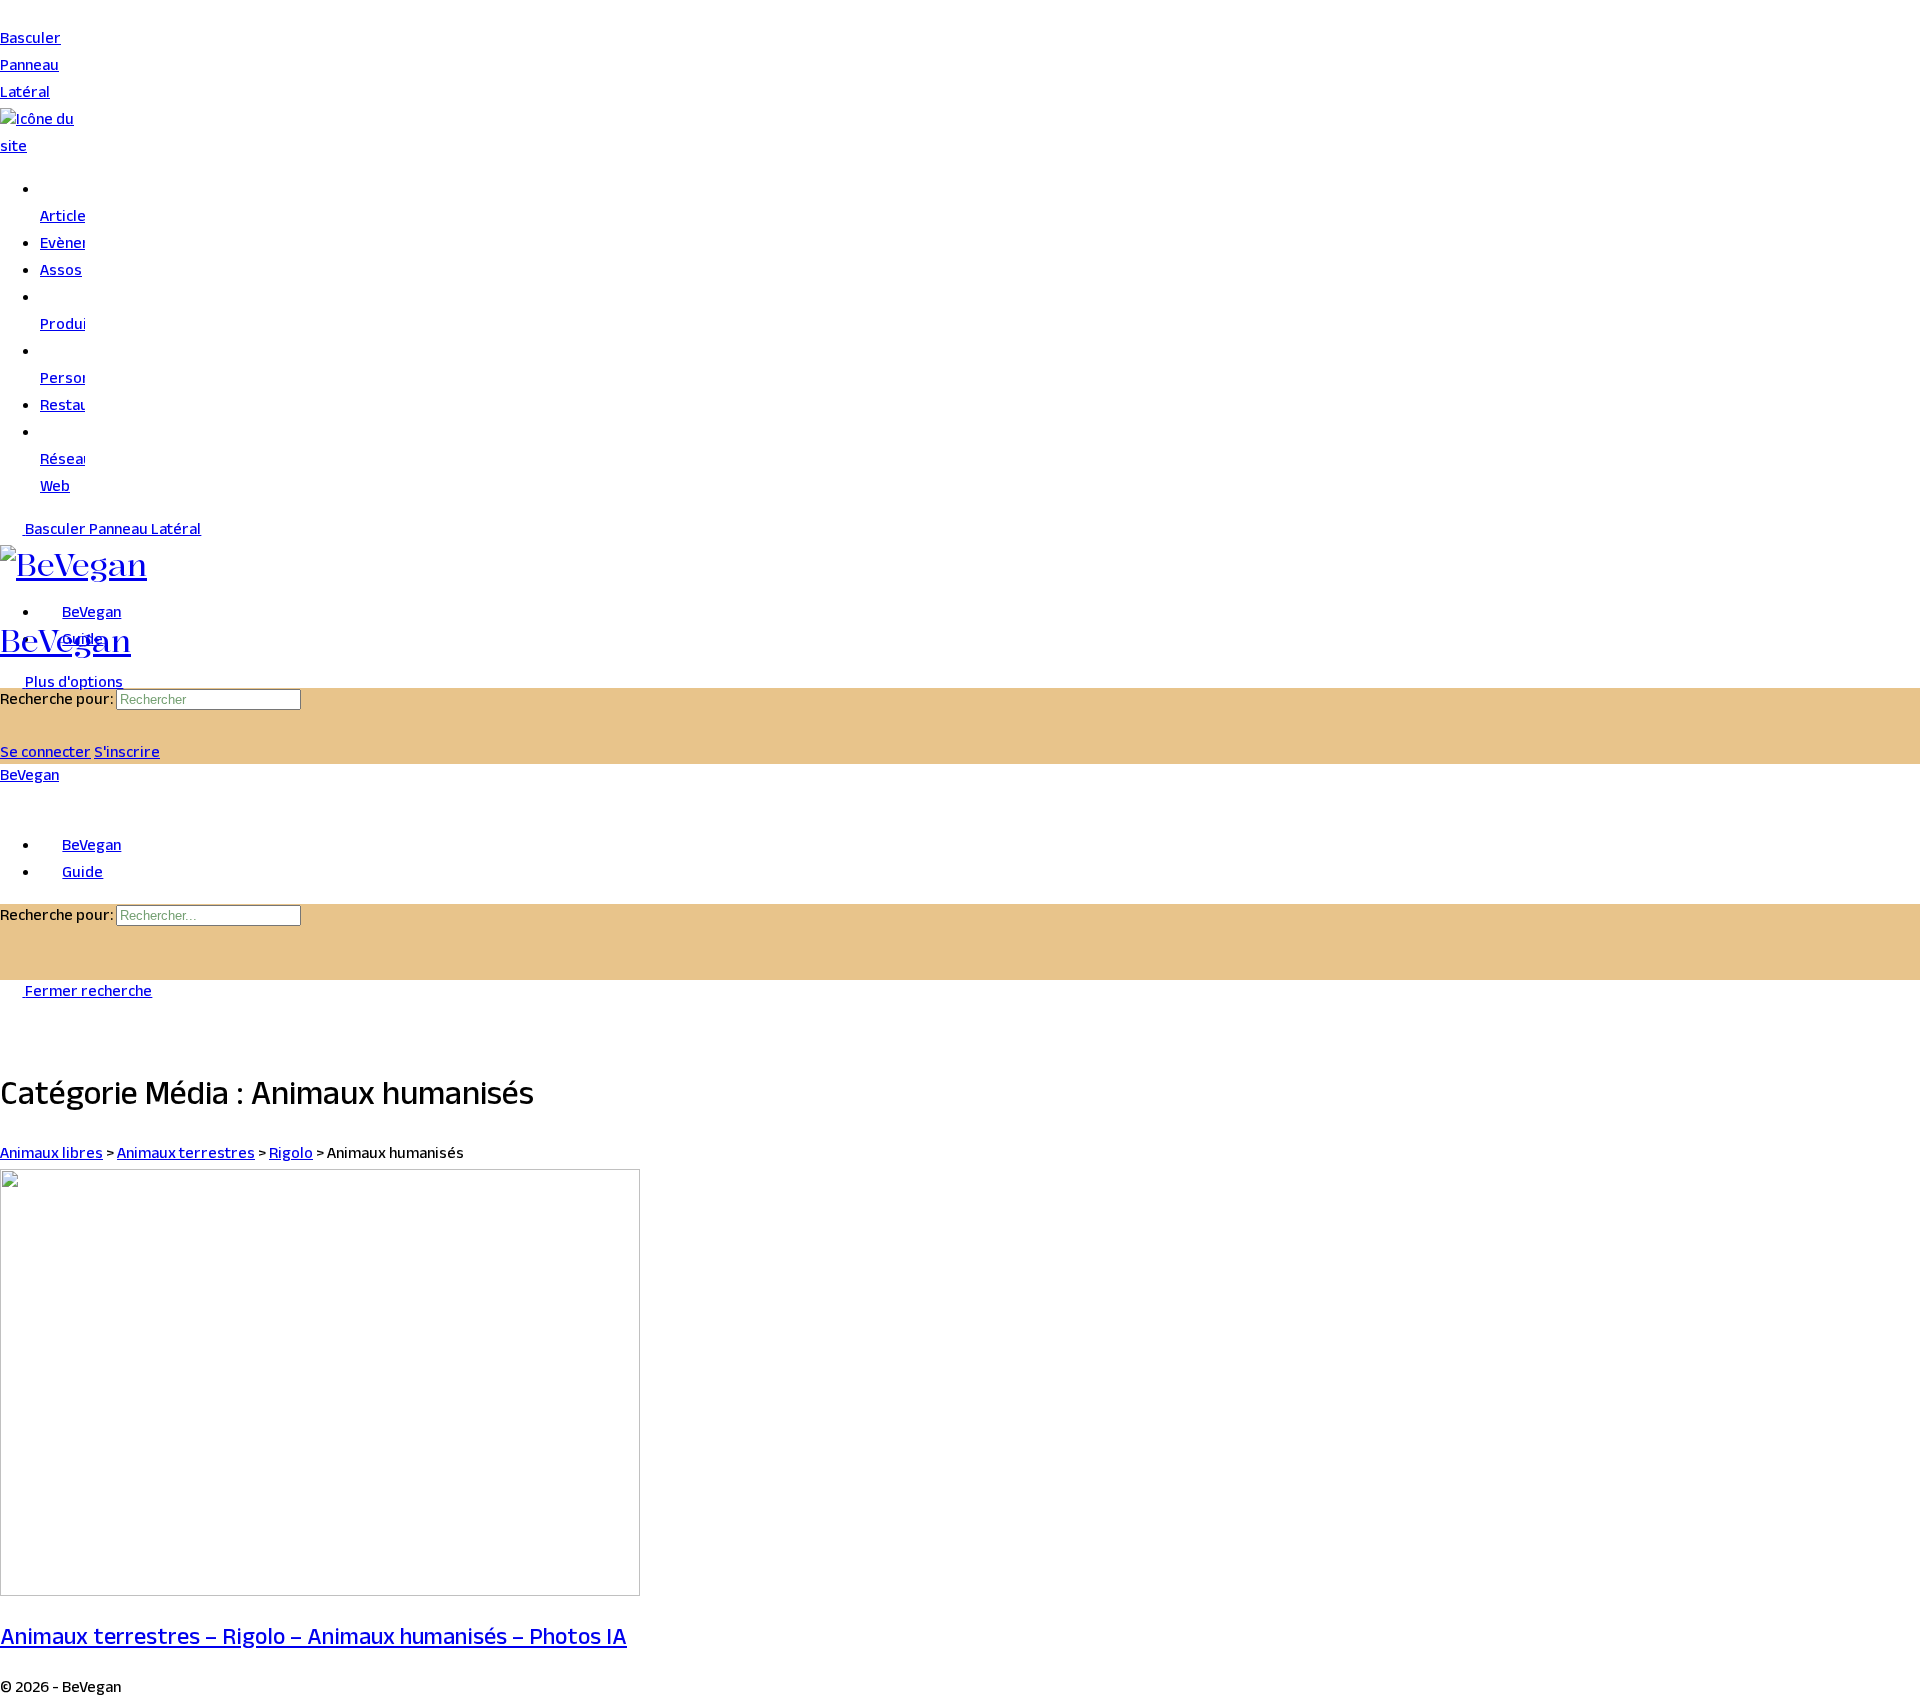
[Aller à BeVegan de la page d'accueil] (73, 565)
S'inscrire (127, 754)
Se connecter (45, 754)
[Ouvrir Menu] (11, 607)
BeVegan (65, 641)
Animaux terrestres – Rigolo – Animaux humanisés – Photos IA (313, 1640)
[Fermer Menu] (11, 804)
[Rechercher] (11, 727)
